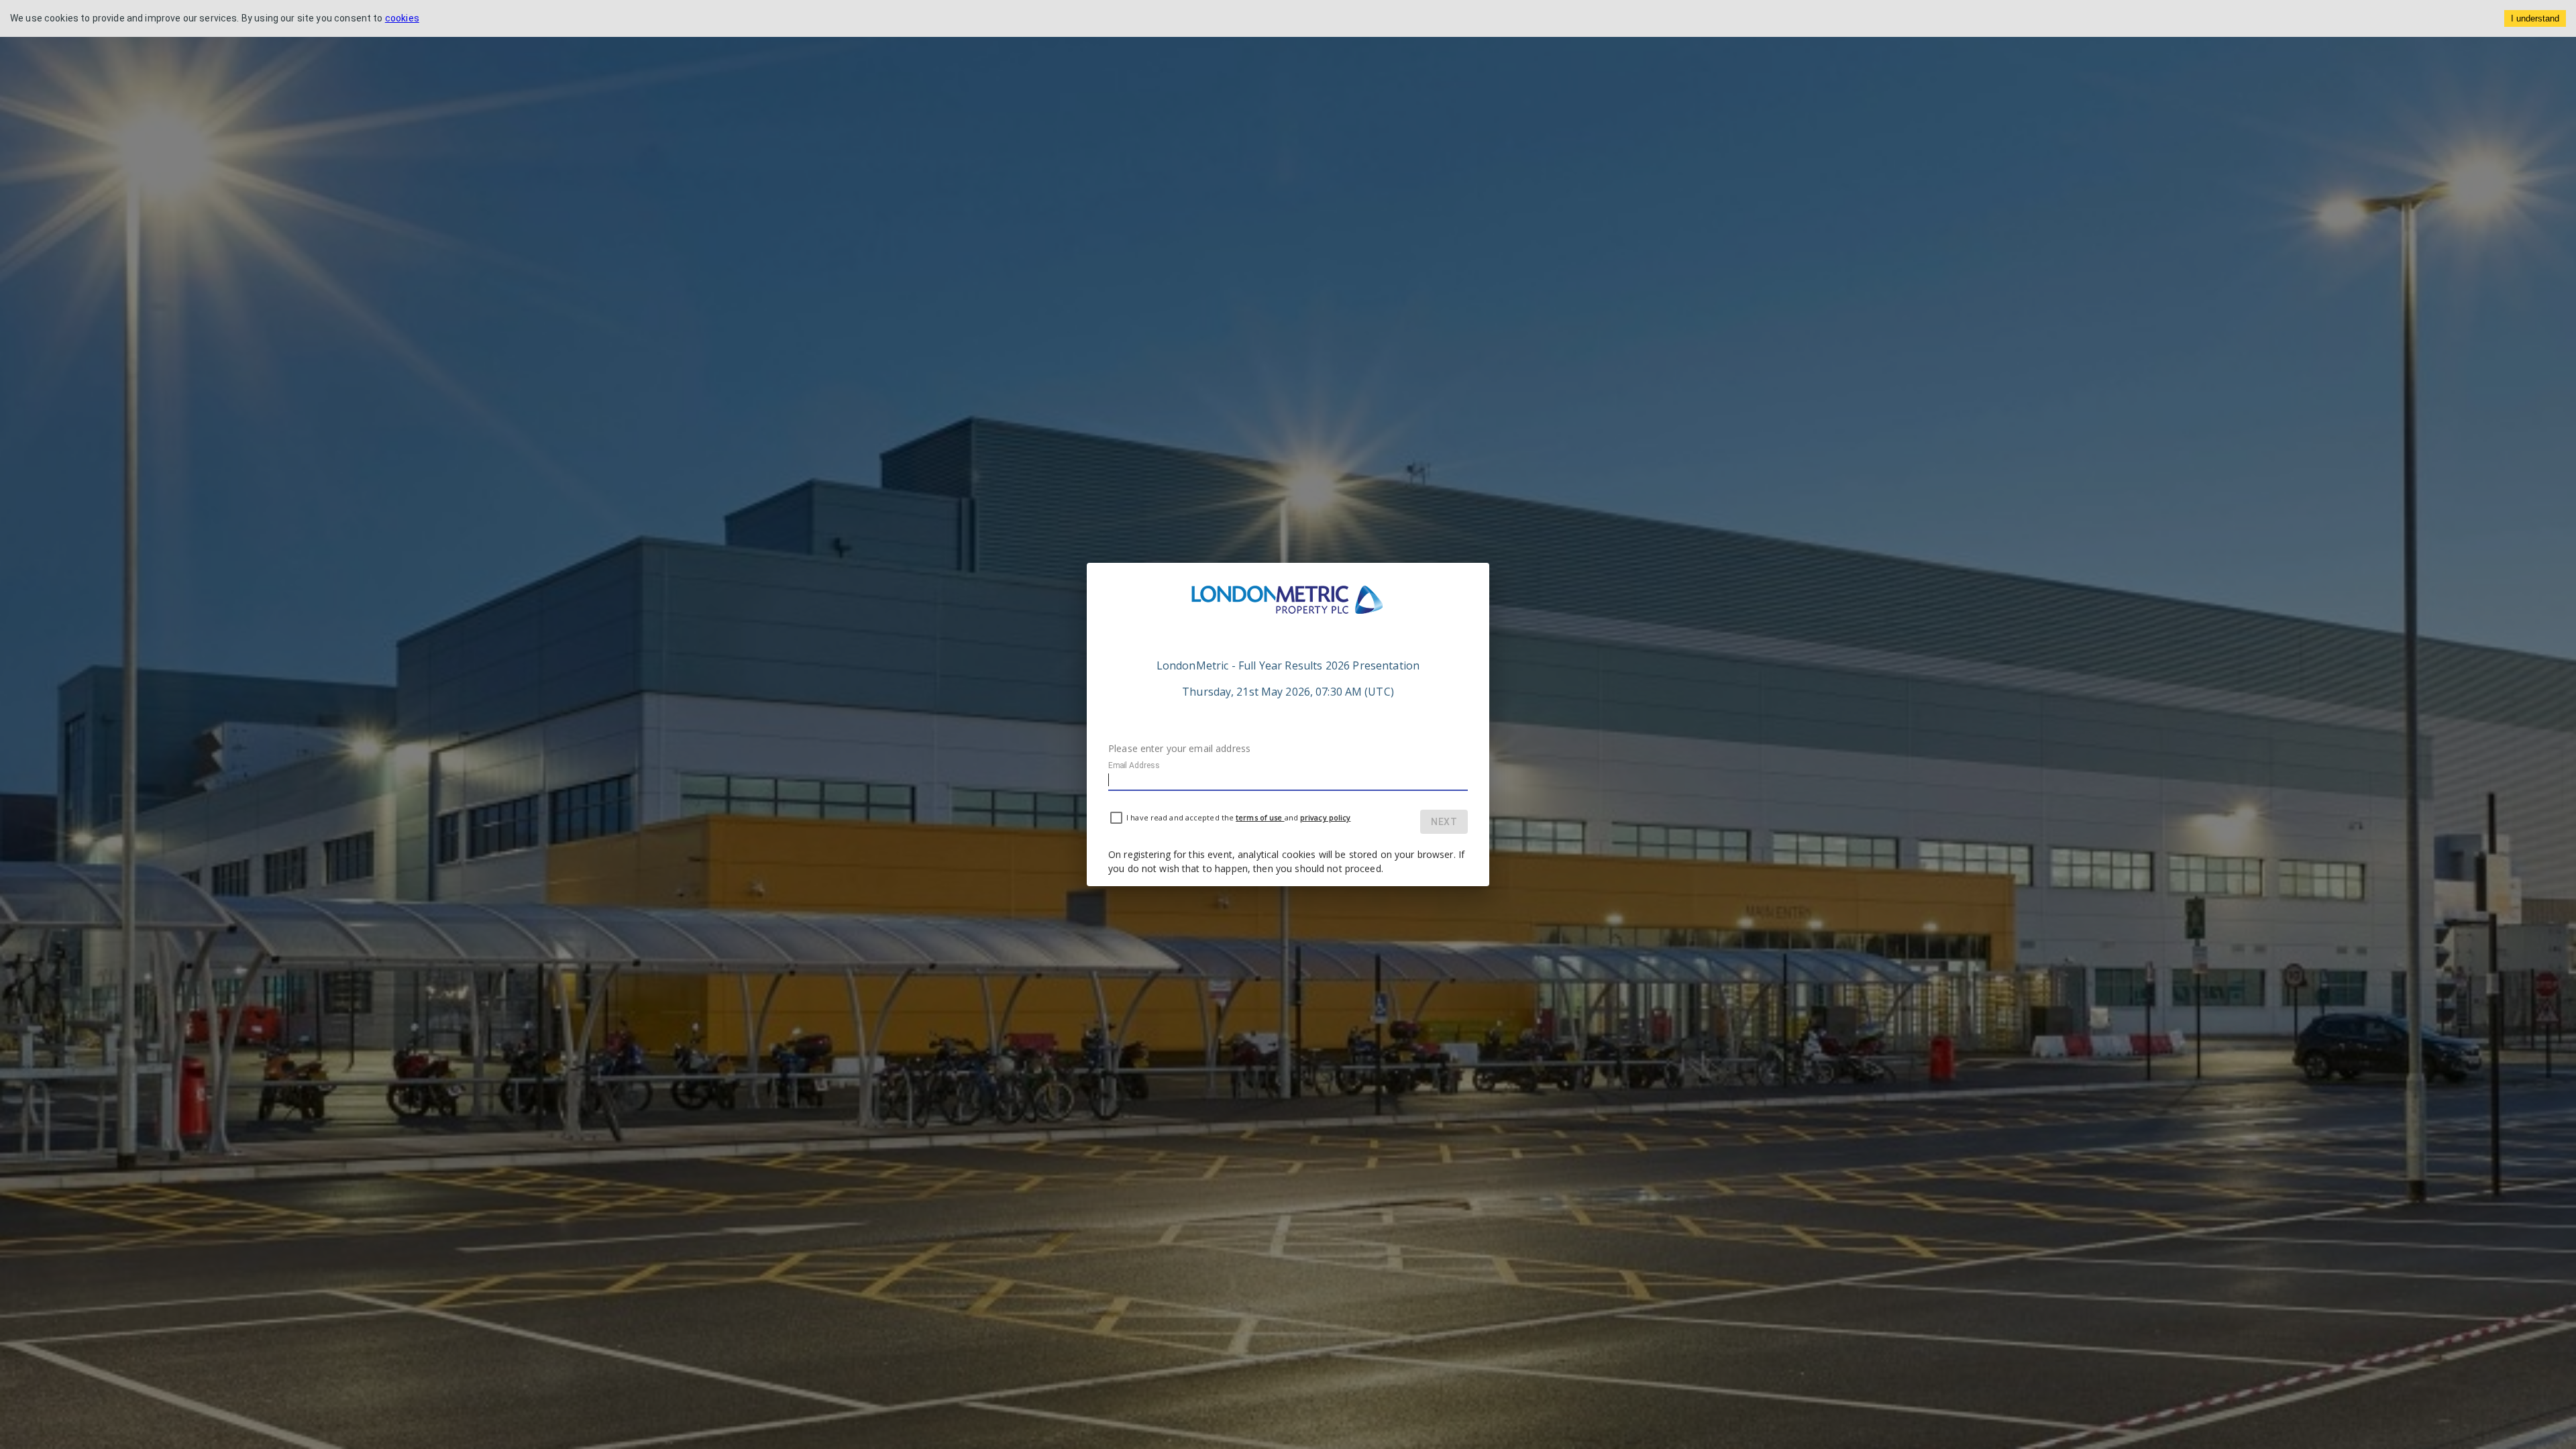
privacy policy (1325, 817)
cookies (402, 18)
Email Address (1134, 765)
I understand (2535, 18)
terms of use (1260, 817)
